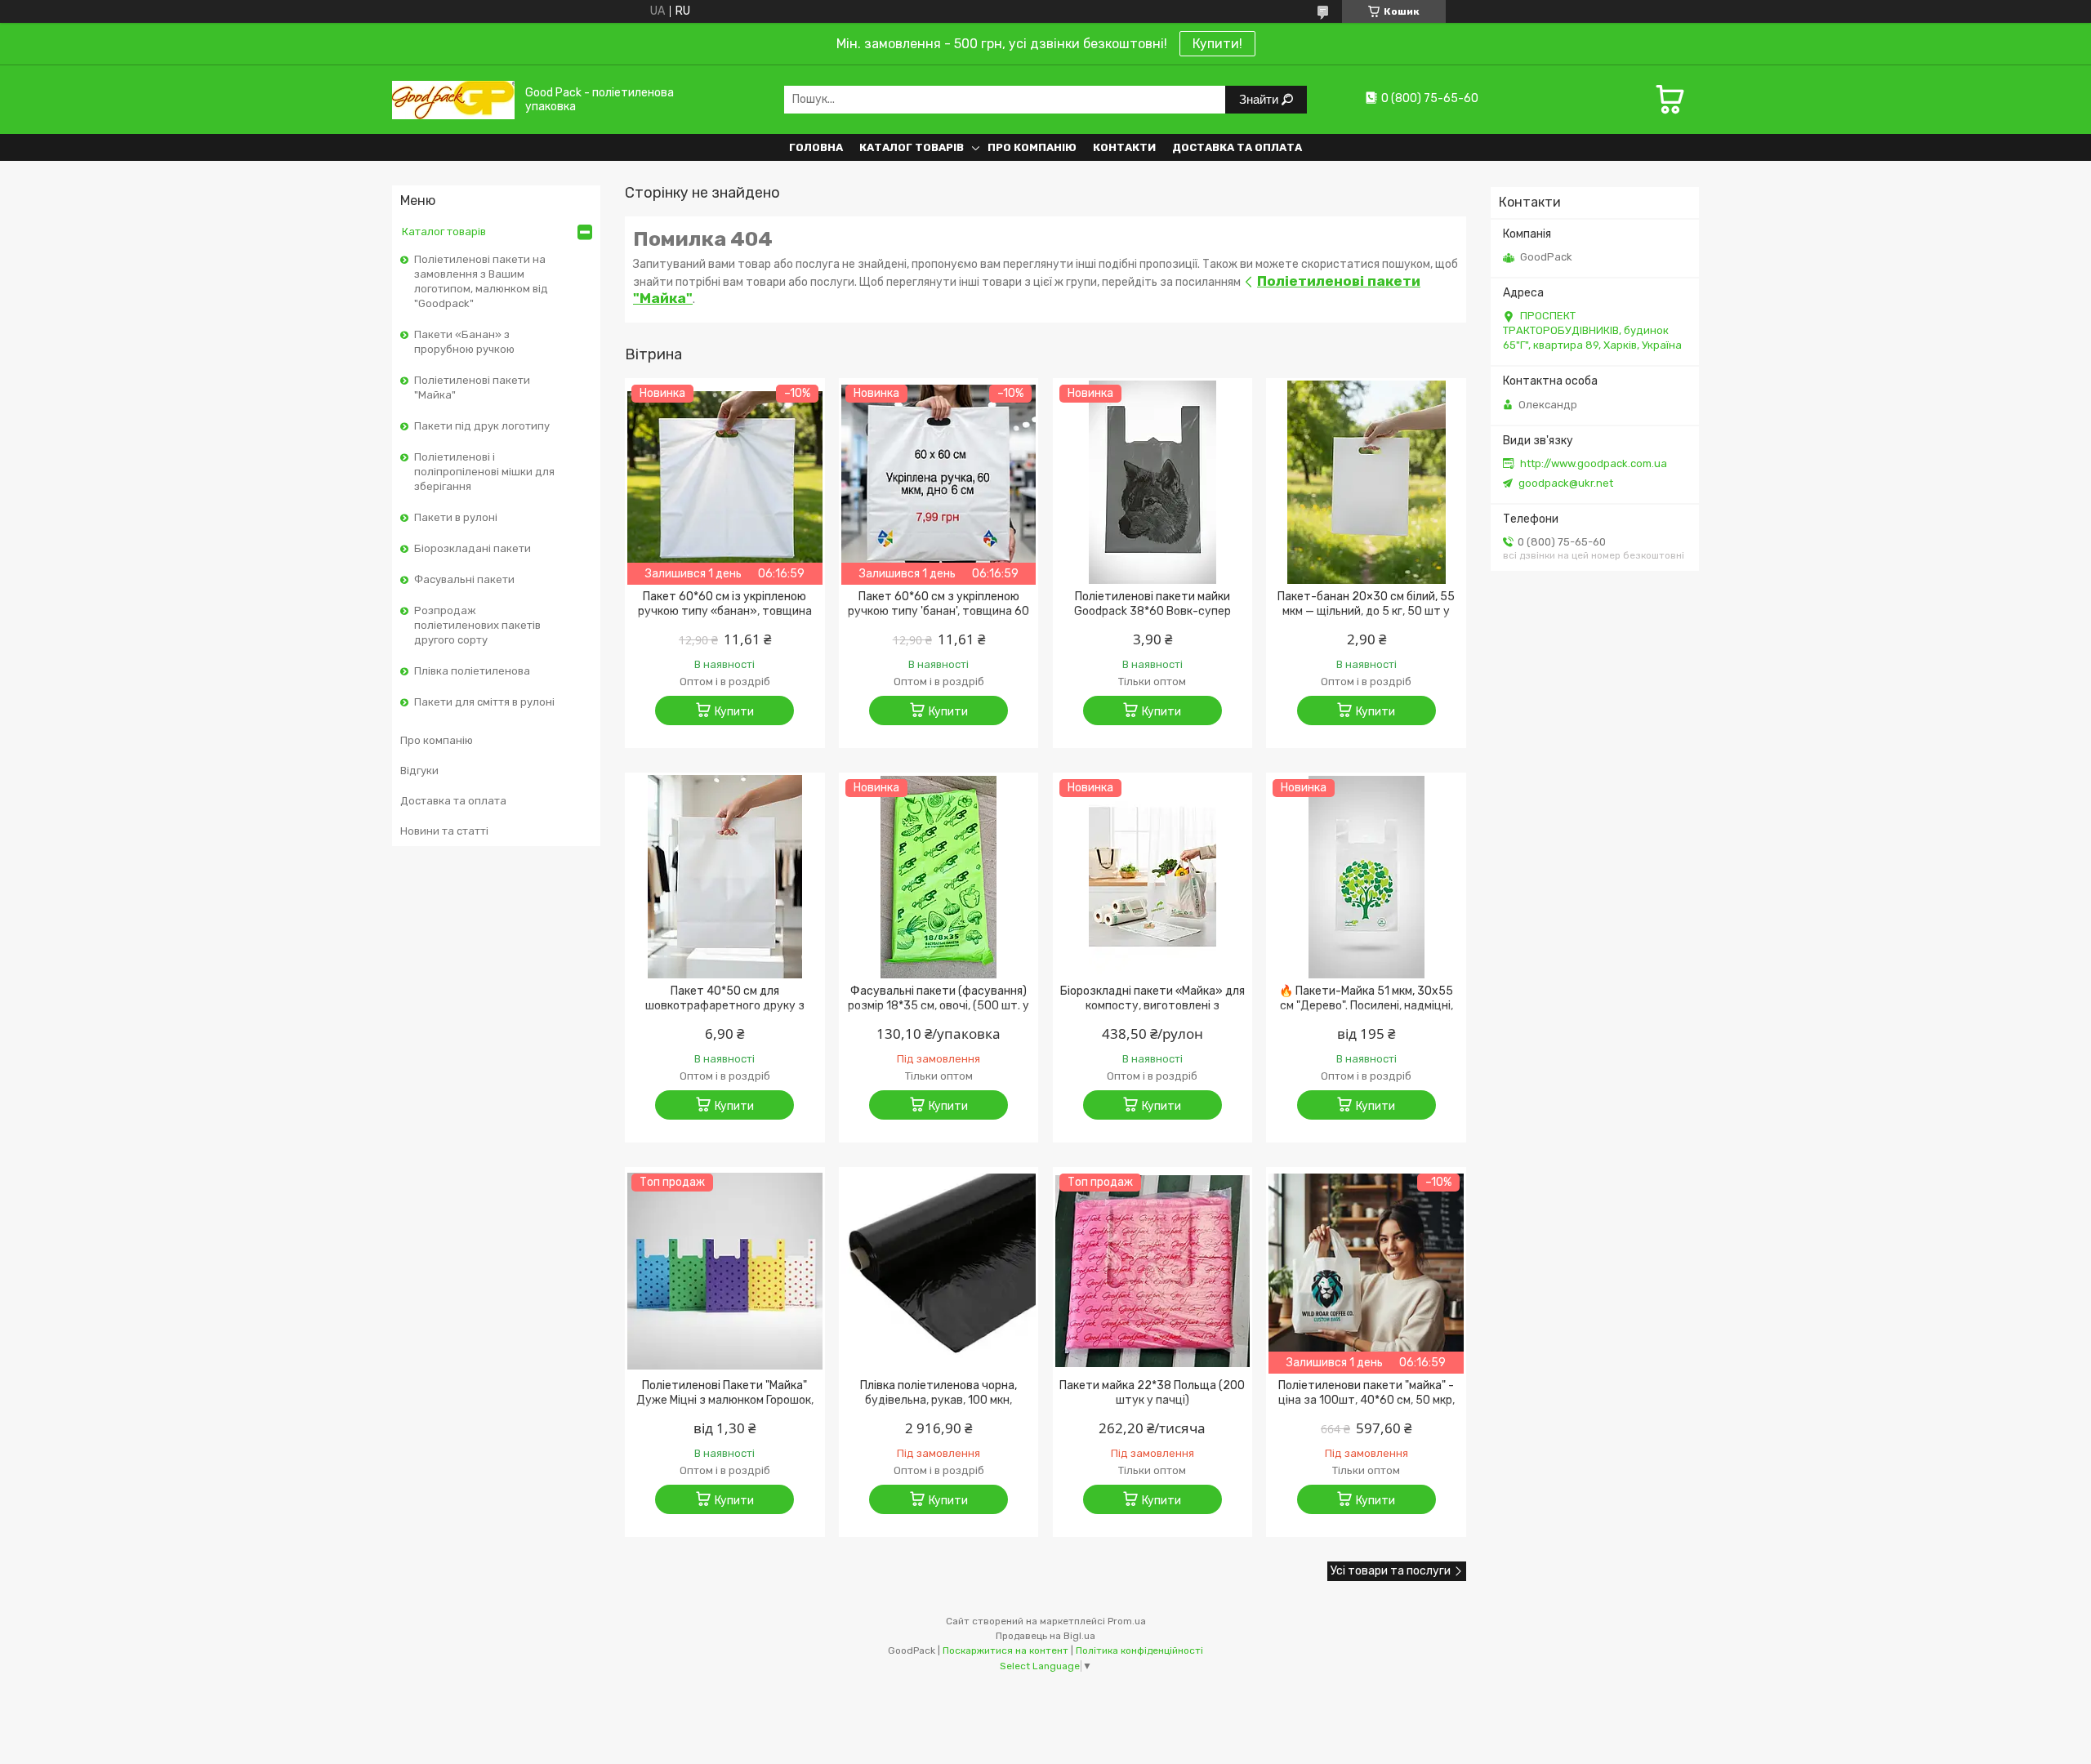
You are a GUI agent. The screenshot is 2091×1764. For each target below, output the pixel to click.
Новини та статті (444, 831)
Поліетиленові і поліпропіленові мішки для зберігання (484, 472)
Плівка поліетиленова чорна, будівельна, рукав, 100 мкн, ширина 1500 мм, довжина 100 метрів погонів (939, 1408)
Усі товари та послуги (1391, 1571)
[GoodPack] (453, 99)
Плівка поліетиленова (472, 671)
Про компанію (1032, 147)
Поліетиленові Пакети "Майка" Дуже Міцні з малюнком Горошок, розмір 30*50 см (725, 1400)
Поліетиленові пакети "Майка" (472, 388)
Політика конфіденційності (1139, 1650)
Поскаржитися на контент (1005, 1650)
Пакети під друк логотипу (482, 426)
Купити (734, 712)
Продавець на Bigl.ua (1045, 1636)
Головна (816, 147)
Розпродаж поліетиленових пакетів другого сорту (477, 625)
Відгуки (419, 771)
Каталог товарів (912, 147)
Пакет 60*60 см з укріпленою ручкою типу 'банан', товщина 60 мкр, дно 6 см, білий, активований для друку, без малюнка (938, 619)
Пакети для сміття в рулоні (484, 702)
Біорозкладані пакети (473, 548)
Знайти (1260, 99)
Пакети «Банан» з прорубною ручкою (464, 342)
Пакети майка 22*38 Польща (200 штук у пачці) (1152, 1393)
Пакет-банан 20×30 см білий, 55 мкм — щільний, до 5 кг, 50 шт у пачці (1366, 611)
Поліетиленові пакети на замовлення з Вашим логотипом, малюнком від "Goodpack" (481, 281)
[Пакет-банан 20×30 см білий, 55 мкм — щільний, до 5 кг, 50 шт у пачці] (1366, 483)
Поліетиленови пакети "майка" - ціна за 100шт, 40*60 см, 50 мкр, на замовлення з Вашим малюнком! (1367, 1408)
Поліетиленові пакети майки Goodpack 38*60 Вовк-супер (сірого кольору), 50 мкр (1153, 611)
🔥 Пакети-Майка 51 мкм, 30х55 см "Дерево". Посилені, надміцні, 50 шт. (1366, 1006)
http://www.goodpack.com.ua (1594, 463)
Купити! (1217, 44)
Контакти (1124, 147)
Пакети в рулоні (456, 517)
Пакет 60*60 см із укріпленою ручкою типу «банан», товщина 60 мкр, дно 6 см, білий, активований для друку (725, 619)
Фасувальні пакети (464, 579)
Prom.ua (1127, 1621)
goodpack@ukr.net (1566, 483)
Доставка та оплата (1237, 147)
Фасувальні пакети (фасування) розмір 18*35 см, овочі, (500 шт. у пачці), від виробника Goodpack (938, 1006)
